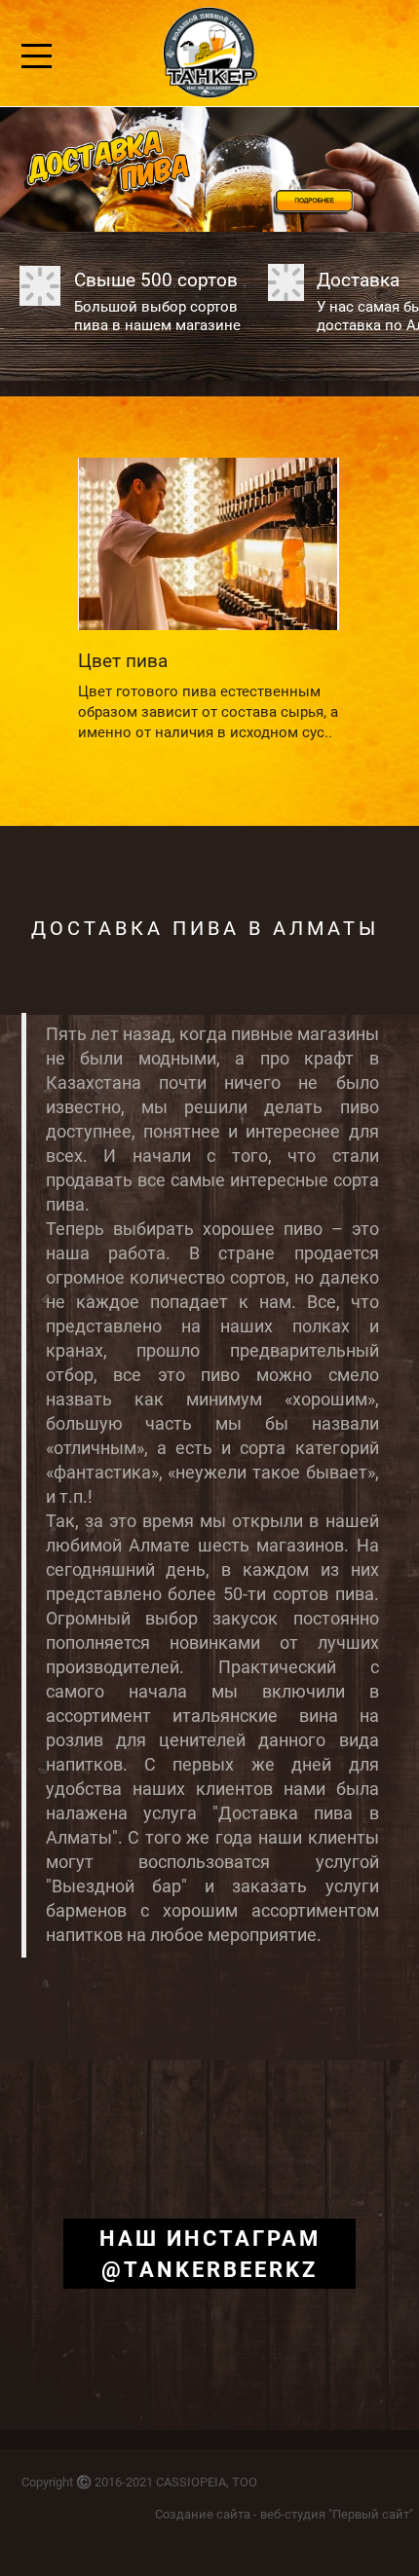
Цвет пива (123, 661)
